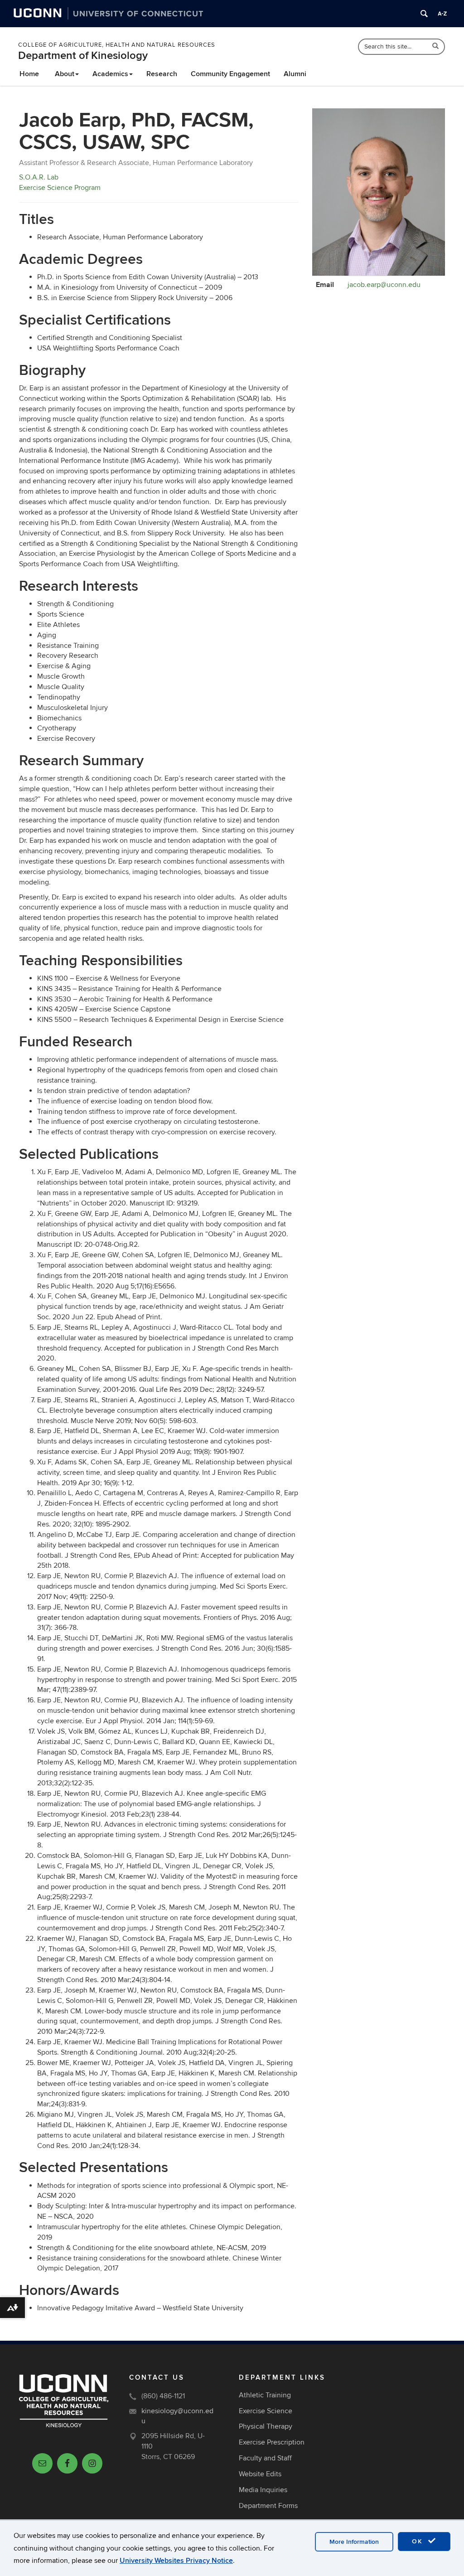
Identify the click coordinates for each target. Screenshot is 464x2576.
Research (162, 74)
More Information (354, 2542)
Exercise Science (266, 2411)
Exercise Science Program (60, 188)
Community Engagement (230, 74)
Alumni (295, 74)
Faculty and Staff (265, 2458)
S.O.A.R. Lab (39, 177)
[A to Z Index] (442, 14)
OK (419, 2541)
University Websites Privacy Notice (176, 2561)
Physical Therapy (266, 2426)
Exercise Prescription (272, 2442)
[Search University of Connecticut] (424, 14)
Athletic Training (265, 2395)
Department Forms (268, 2506)
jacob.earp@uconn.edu (384, 285)
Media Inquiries (263, 2490)
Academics (110, 74)
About (65, 74)
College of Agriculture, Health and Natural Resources (117, 45)
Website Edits (260, 2474)
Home (29, 74)
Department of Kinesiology (83, 56)
